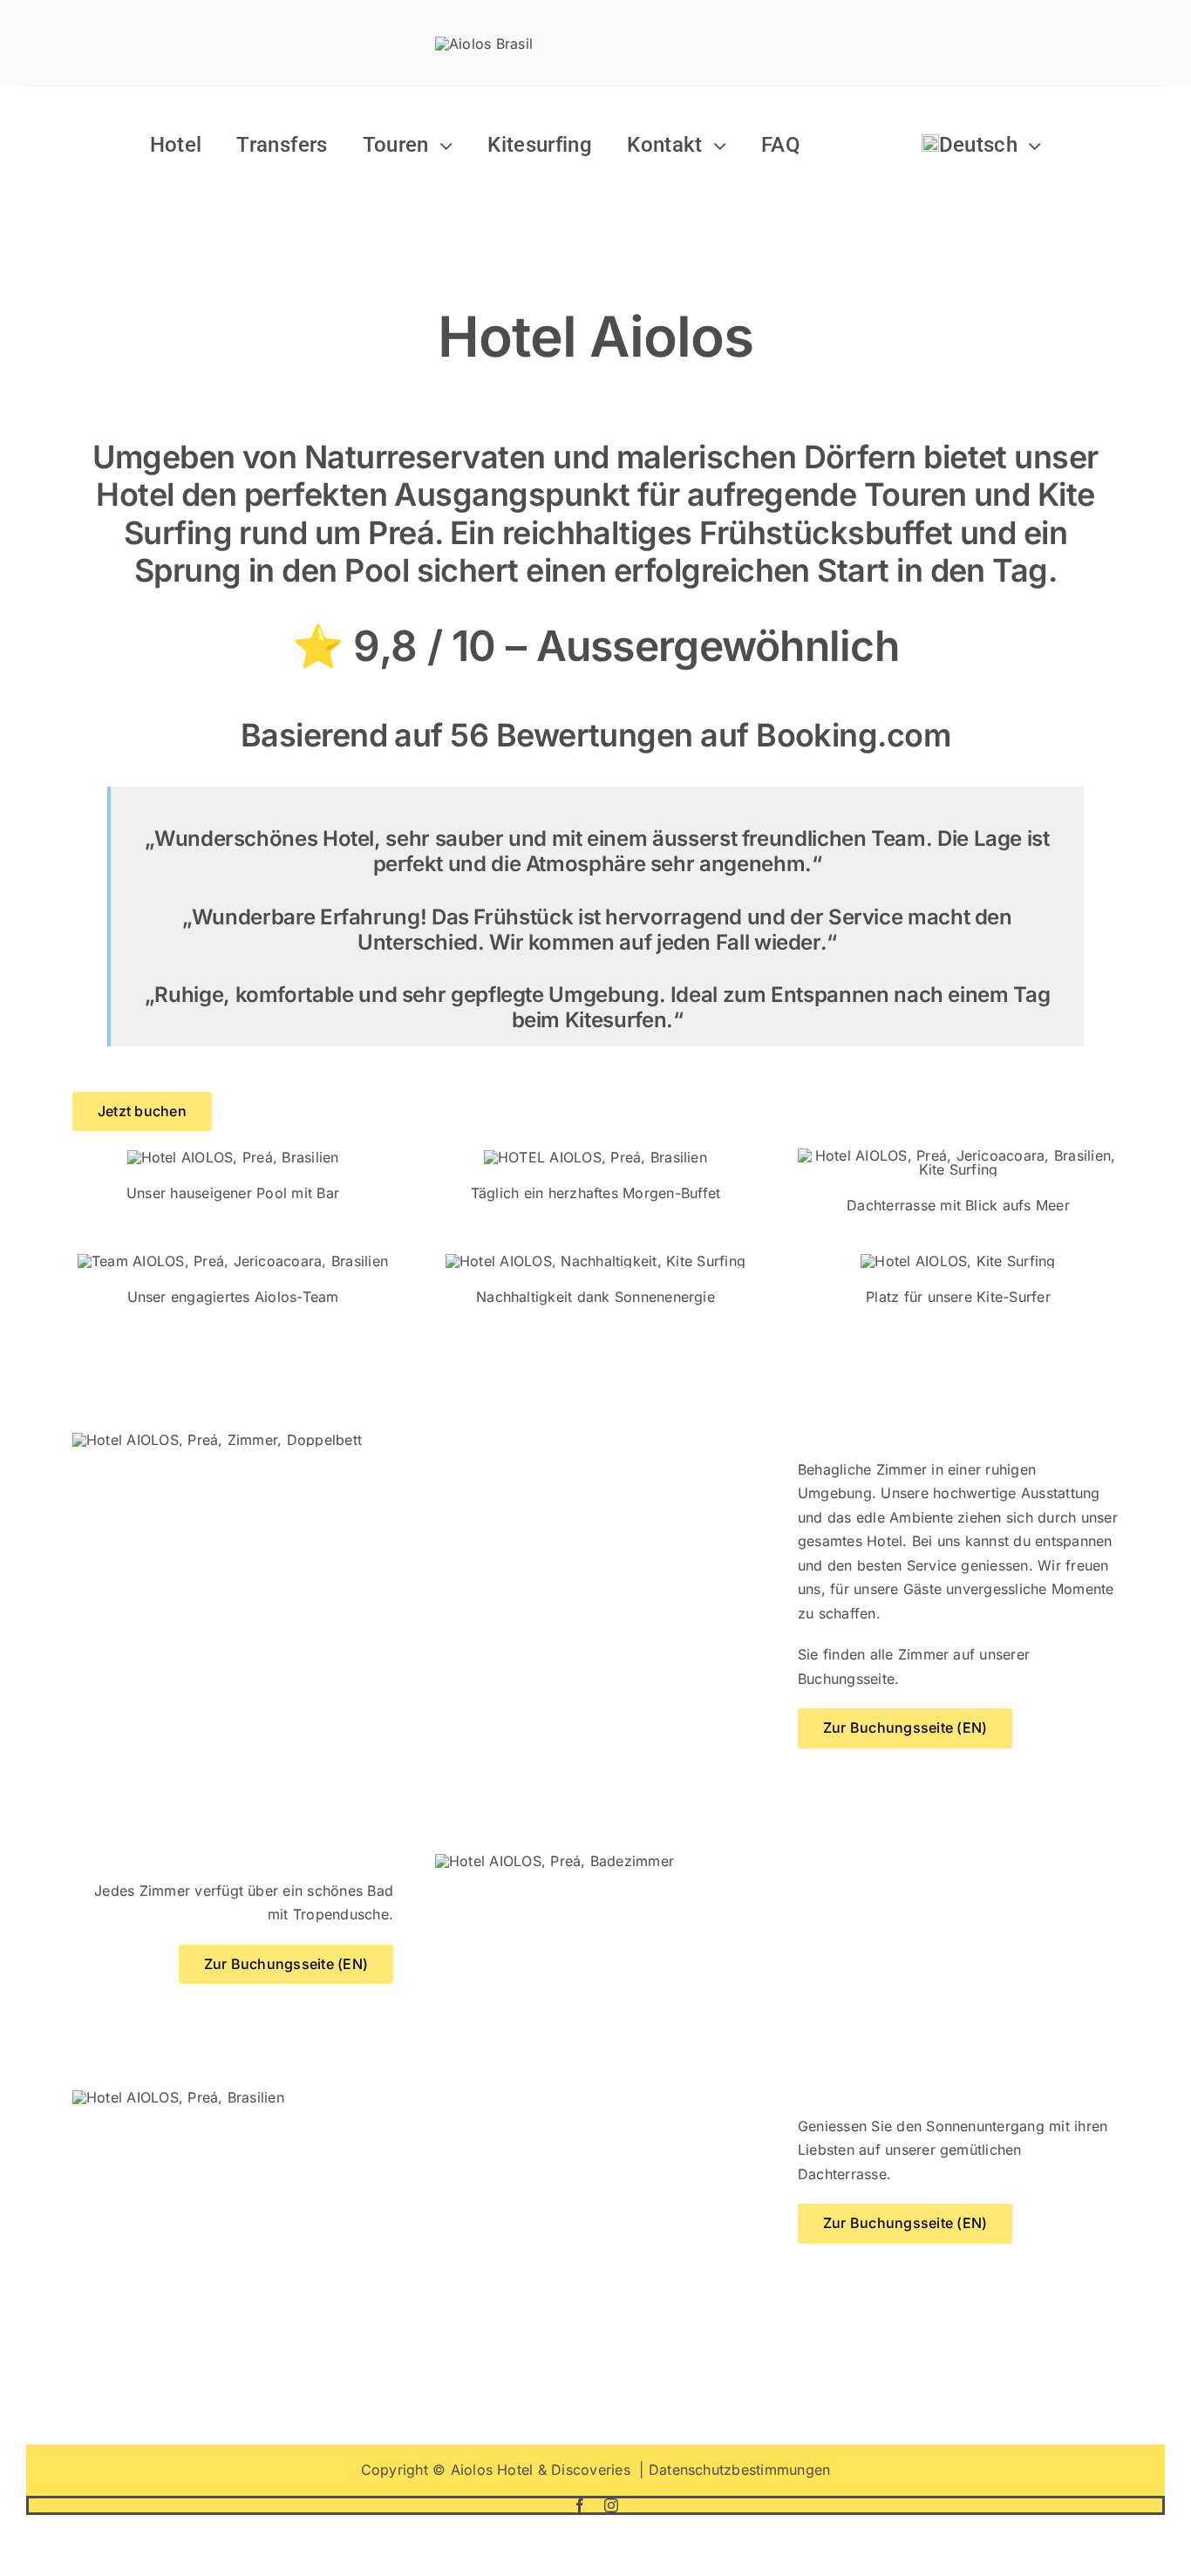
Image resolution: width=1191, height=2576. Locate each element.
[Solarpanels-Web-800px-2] (595, 1261)
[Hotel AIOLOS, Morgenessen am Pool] (595, 1157)
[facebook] (580, 2505)
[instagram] (611, 2505)
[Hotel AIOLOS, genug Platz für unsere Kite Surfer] (958, 1261)
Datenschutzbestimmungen (740, 2470)
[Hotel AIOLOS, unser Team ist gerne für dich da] (233, 1261)
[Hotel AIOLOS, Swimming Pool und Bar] (233, 1157)
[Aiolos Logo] (484, 44)
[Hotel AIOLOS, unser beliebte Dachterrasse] (958, 1155)
